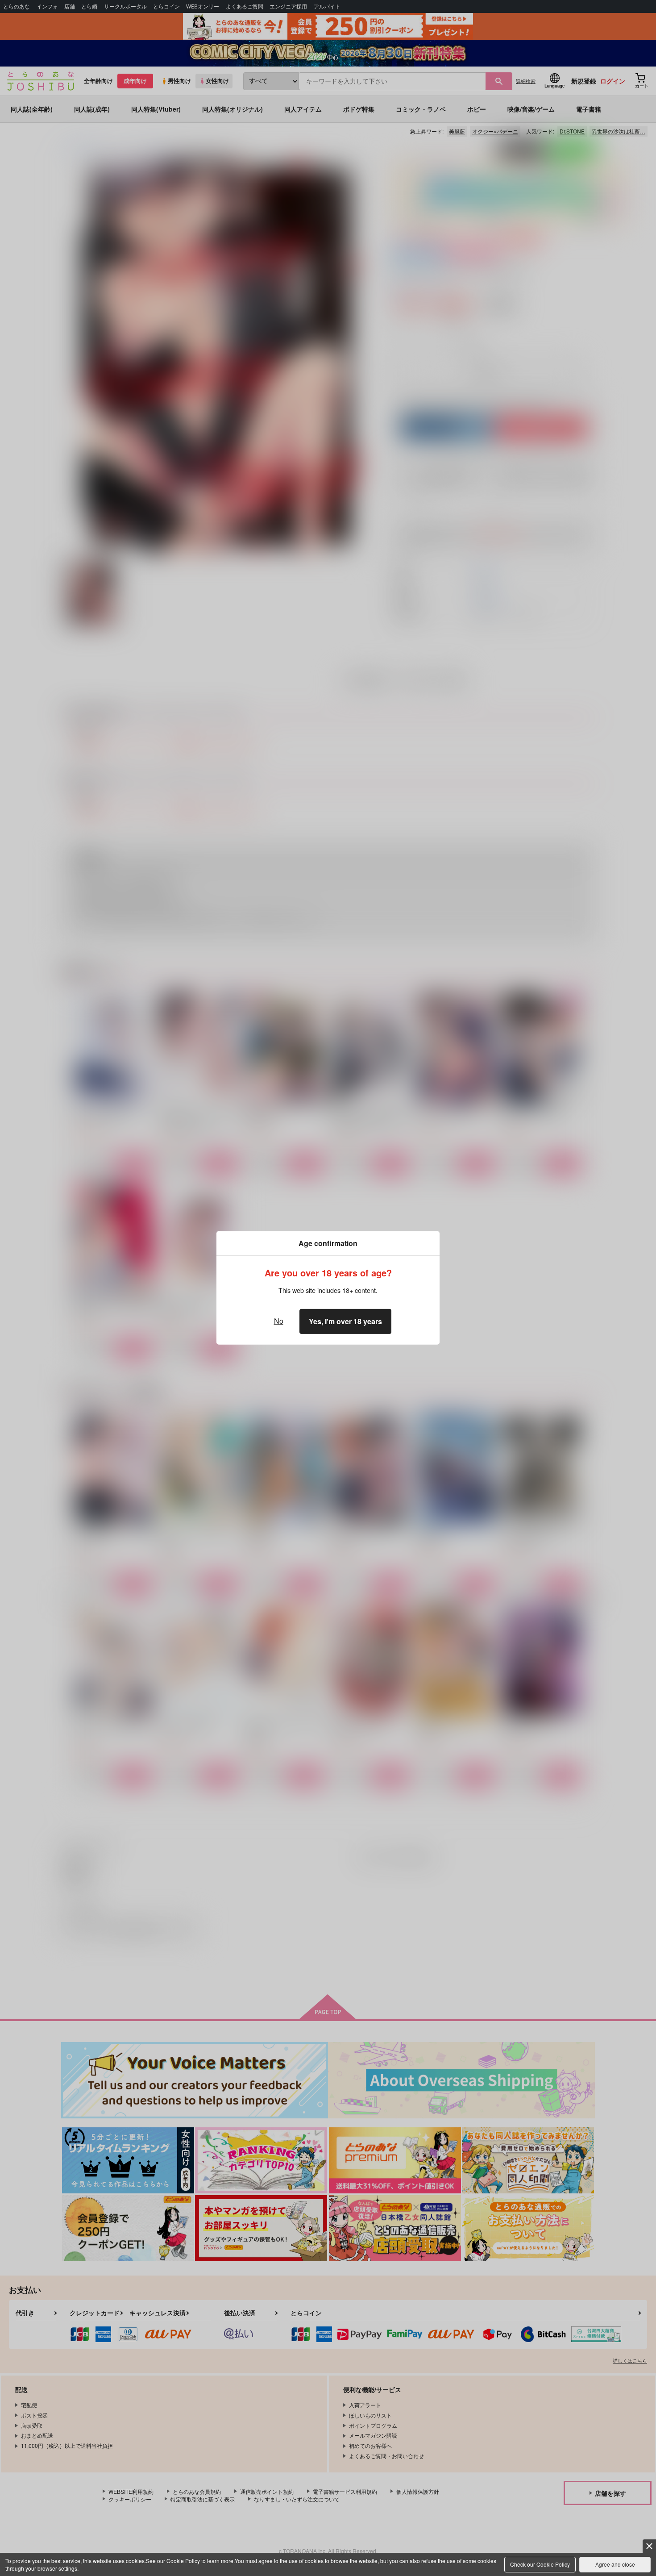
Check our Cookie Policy (540, 2564)
